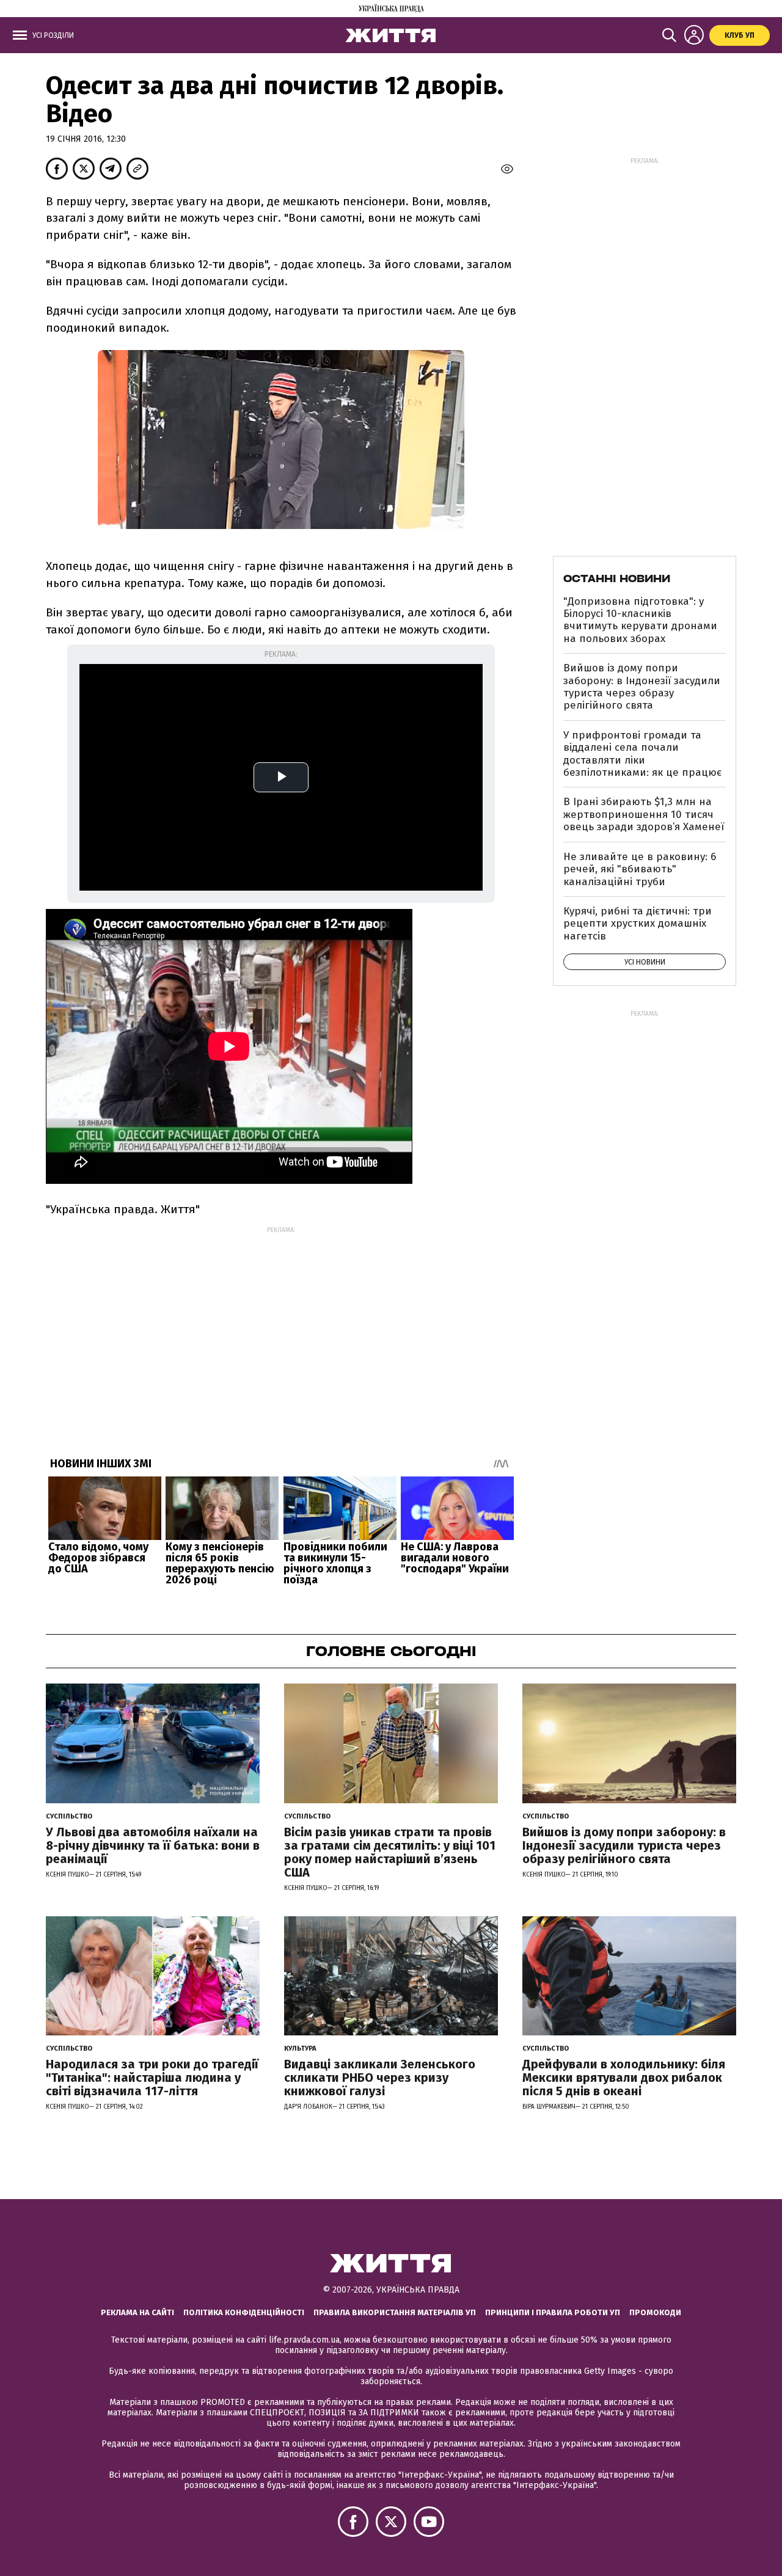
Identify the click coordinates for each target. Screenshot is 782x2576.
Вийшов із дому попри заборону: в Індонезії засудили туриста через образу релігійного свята (642, 687)
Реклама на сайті (137, 2312)
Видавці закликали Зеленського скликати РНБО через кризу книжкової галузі (380, 2078)
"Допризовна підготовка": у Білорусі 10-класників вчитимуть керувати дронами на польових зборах (640, 620)
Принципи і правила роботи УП (553, 2312)
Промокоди (655, 2312)
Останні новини (617, 578)
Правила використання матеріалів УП (395, 2312)
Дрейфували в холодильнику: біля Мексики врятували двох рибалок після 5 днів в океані (624, 2078)
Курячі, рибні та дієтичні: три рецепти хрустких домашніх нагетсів (638, 924)
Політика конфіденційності (244, 2312)
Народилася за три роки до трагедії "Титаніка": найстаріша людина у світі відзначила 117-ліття (152, 2078)
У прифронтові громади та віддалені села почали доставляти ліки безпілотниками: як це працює (642, 754)
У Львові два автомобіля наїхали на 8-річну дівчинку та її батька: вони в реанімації (153, 1845)
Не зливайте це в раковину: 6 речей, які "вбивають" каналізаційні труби (640, 869)
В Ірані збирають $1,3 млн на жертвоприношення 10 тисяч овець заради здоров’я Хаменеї (644, 814)
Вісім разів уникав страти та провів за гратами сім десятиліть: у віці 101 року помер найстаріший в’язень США (390, 1852)
